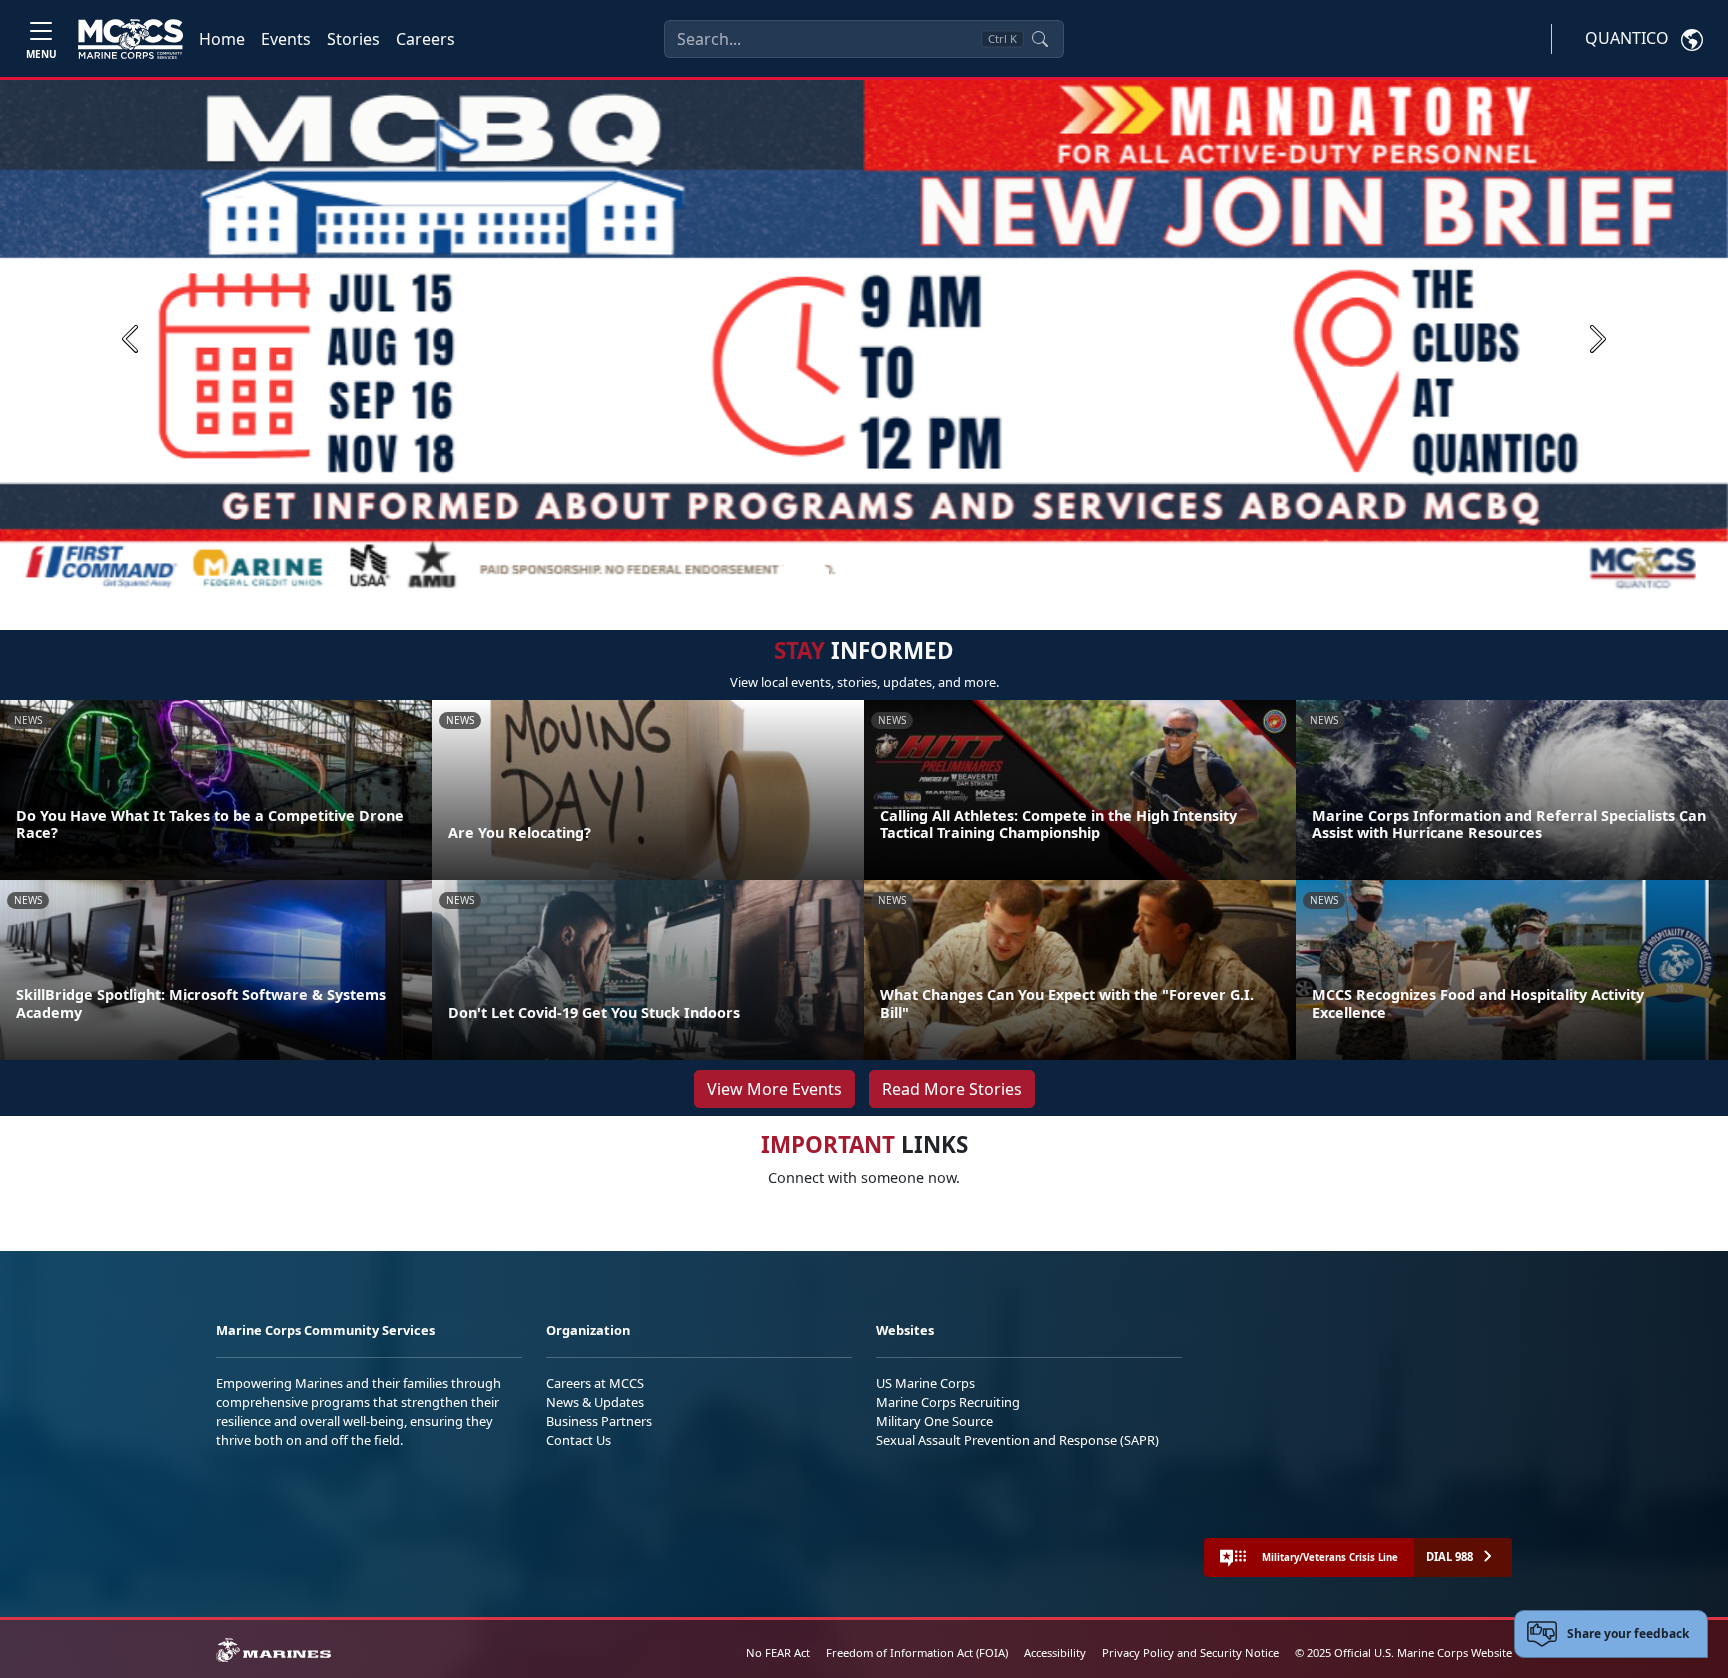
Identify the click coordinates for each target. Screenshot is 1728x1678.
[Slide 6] (940, 573)
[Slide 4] (892, 573)
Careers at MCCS (595, 1383)
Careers (425, 39)
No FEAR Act (778, 1652)
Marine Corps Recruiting (948, 1402)
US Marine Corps (925, 1383)
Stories (353, 39)
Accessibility (1055, 1652)
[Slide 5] (916, 573)
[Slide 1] (804, 573)
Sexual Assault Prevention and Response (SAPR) (1017, 1440)
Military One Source (934, 1421)
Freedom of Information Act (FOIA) (917, 1652)
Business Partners (599, 1421)
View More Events (774, 1089)
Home (222, 39)
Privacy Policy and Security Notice (1190, 1652)
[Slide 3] (868, 573)
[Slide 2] (844, 573)
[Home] (130, 39)
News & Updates (595, 1402)
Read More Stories (952, 1089)
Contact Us (578, 1440)
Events (286, 39)
